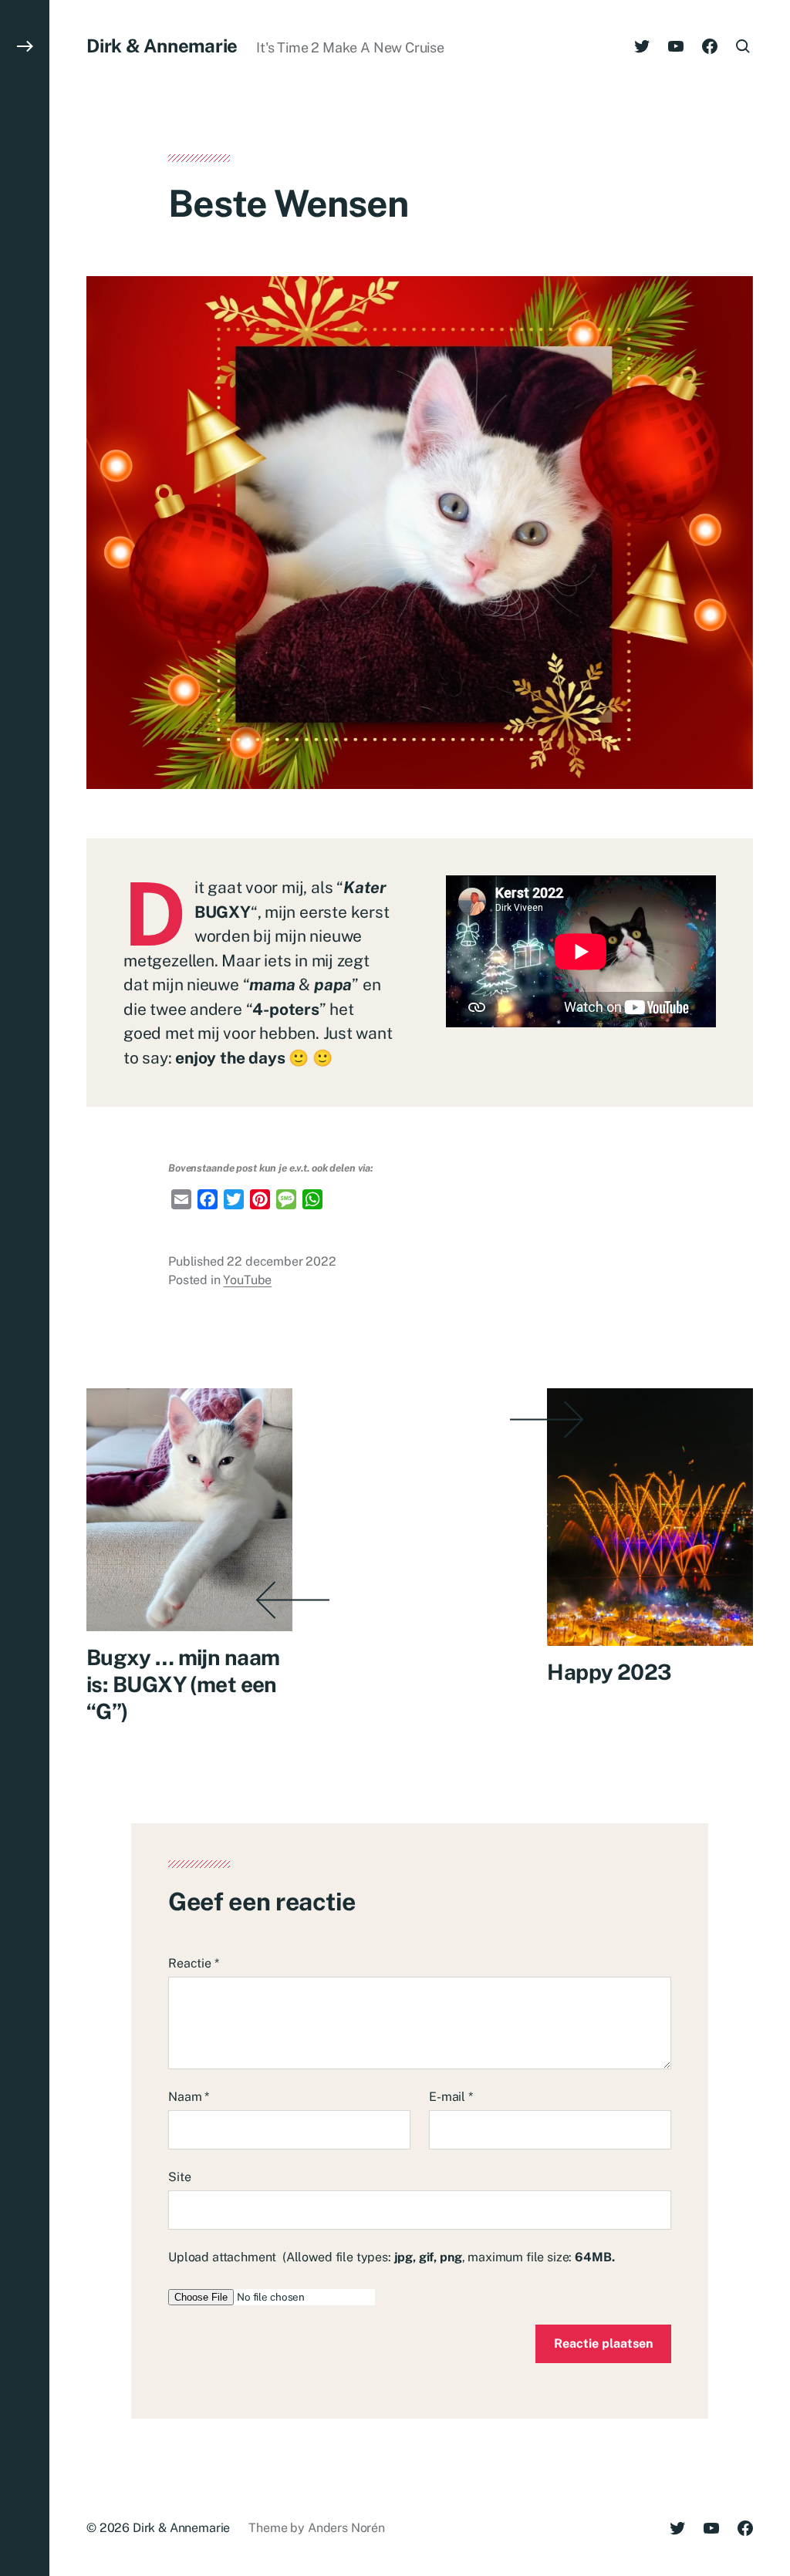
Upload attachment (391, 2257)
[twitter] (642, 46)
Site (179, 2177)
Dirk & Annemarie (162, 46)
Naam (189, 2097)
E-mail (451, 2097)
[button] (25, 1288)
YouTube (247, 1280)
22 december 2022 (281, 1261)
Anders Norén (346, 2528)
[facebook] (710, 46)
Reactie (194, 1963)
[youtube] (676, 46)
